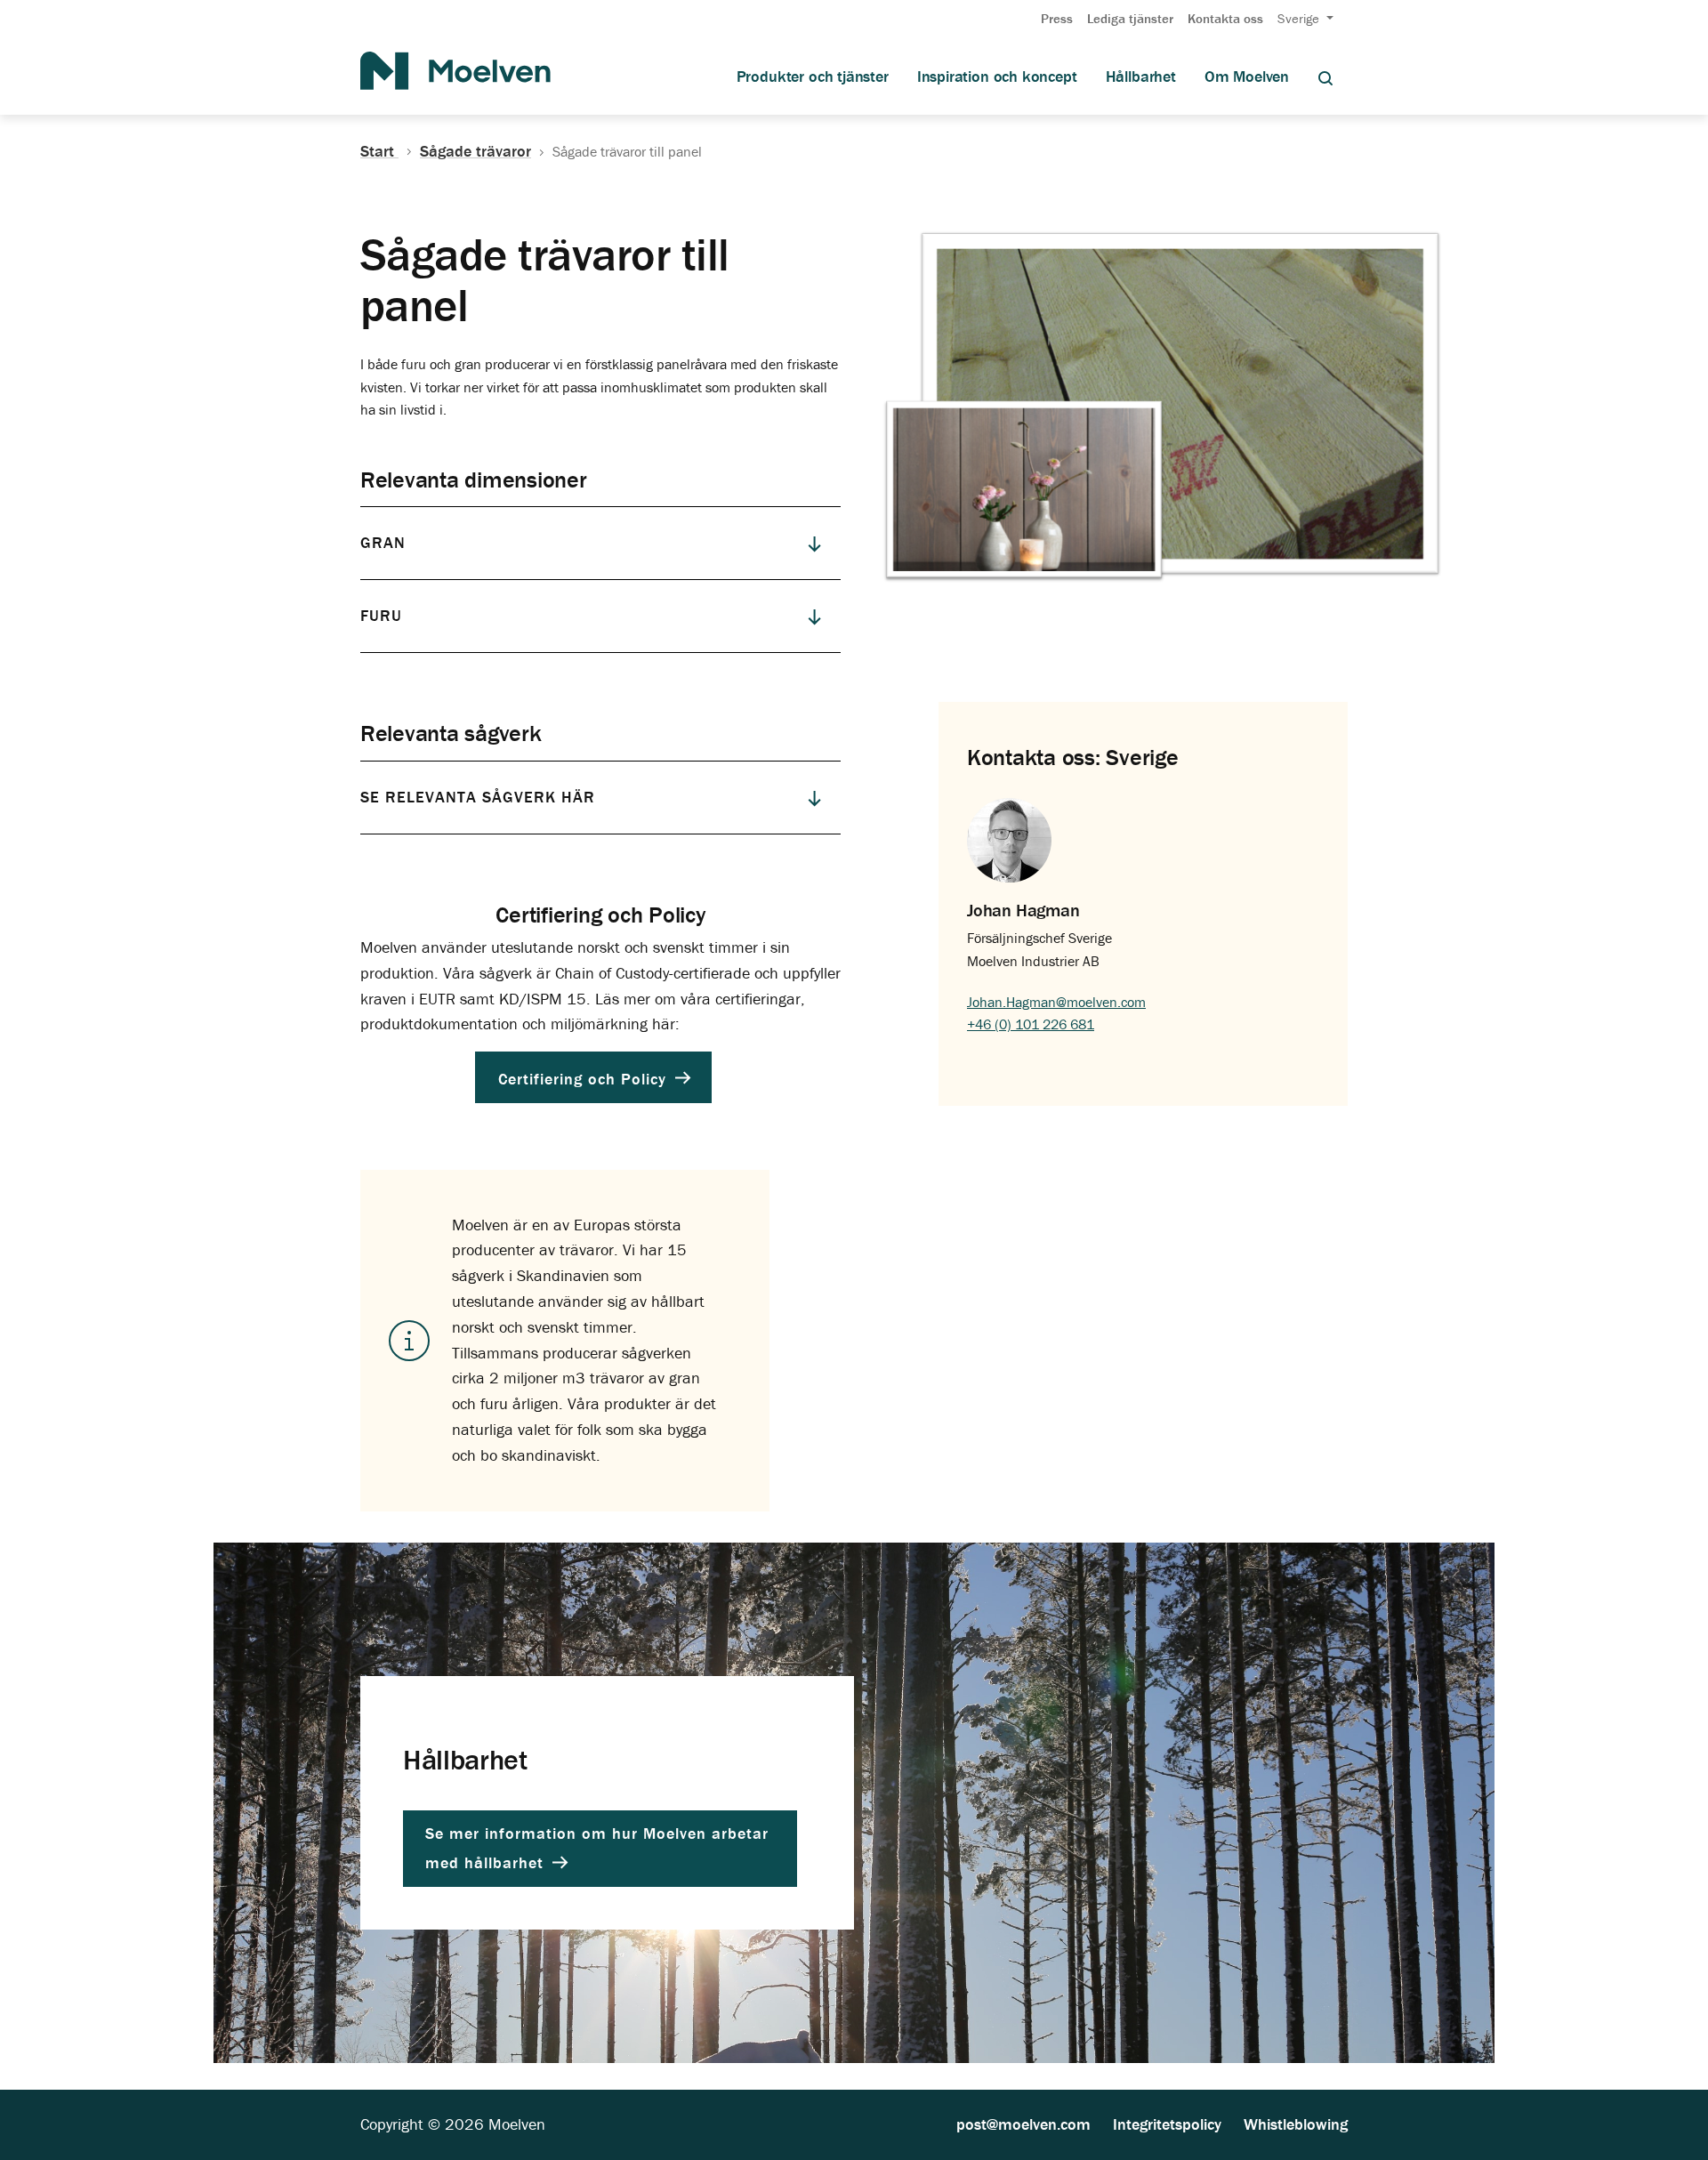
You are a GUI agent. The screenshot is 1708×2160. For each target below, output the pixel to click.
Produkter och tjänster (813, 77)
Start (379, 151)
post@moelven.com (1023, 2124)
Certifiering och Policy (585, 1078)
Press (1057, 18)
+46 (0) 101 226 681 (1031, 1024)
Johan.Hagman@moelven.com (1056, 1002)
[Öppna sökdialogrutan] (1325, 77)
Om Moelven (1247, 77)
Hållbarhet (1141, 77)
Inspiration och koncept (997, 77)
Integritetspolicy (1167, 2124)
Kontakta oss (1225, 18)
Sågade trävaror (475, 151)
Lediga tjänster (1130, 18)
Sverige (1300, 18)
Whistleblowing (1296, 2124)
